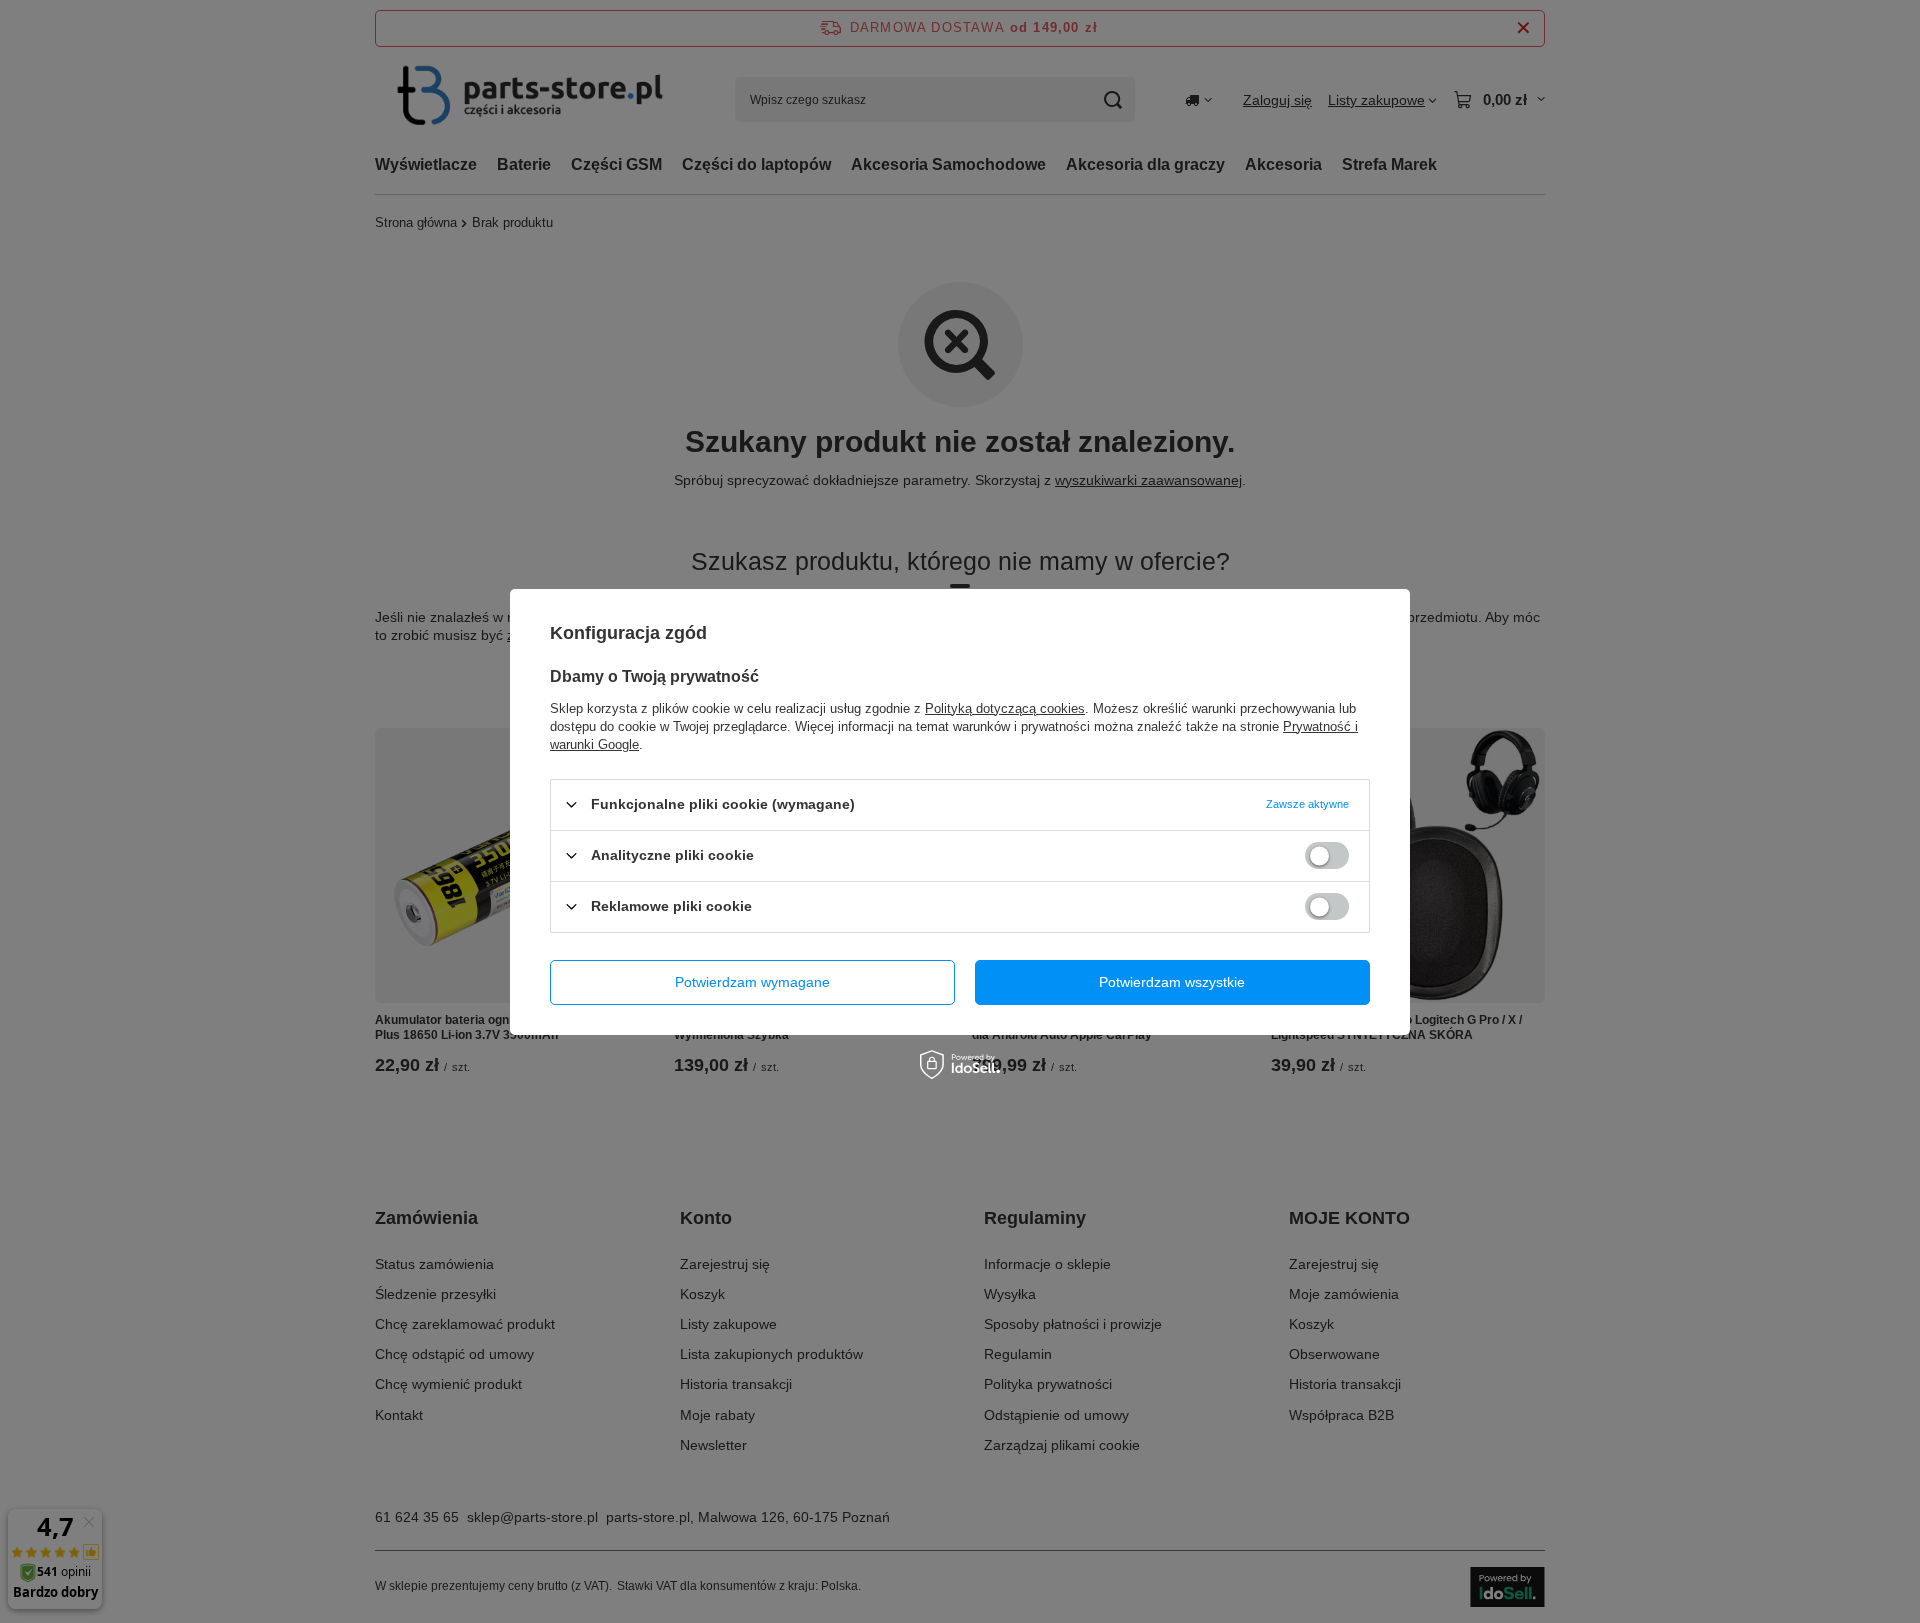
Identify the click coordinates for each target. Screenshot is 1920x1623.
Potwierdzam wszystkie (1172, 982)
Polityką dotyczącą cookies (1005, 707)
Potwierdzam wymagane (752, 982)
